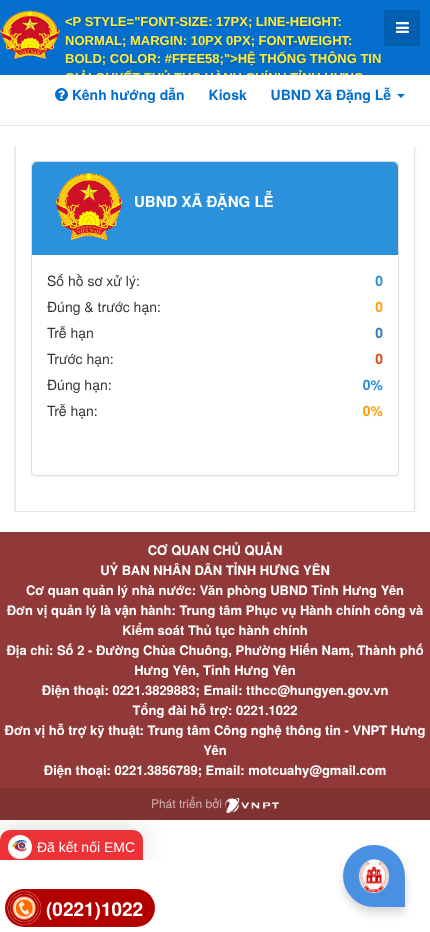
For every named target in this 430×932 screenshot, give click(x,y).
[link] (80, 908)
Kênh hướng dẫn (126, 95)
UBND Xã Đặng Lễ (333, 95)
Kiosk (228, 95)
